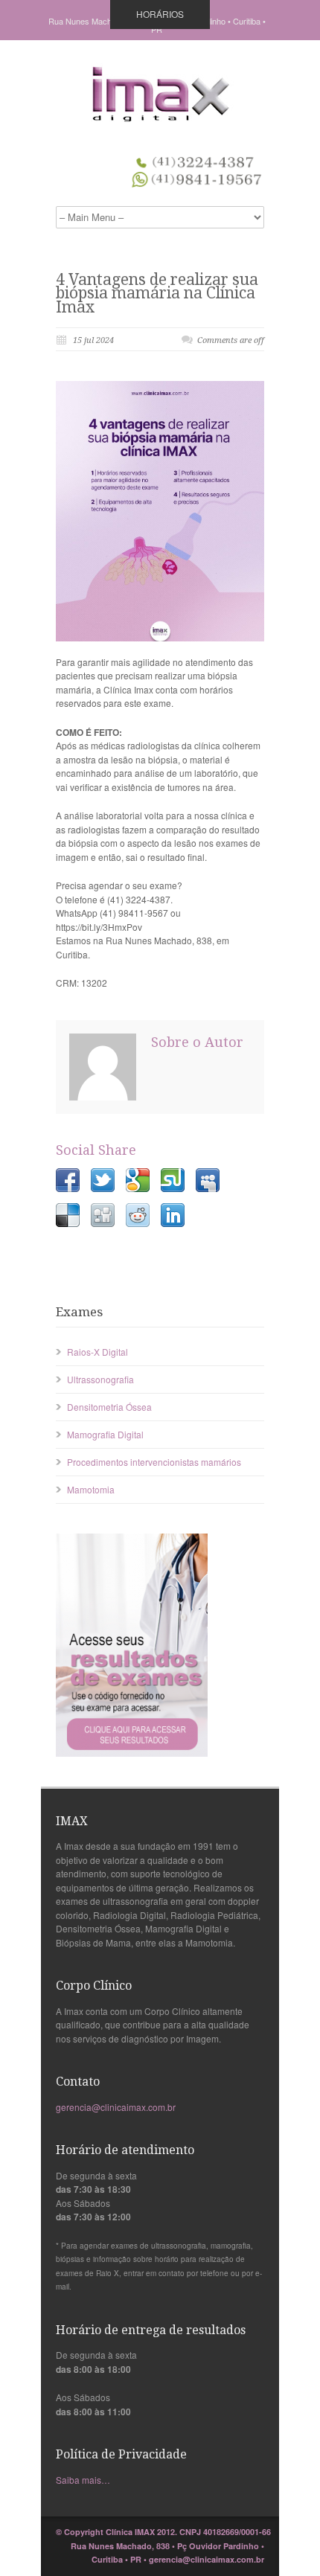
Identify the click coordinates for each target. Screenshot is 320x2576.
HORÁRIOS (160, 14)
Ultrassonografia (100, 1379)
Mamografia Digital (105, 1434)
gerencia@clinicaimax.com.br (116, 2107)
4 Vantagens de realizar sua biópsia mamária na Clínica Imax (157, 293)
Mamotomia (91, 1489)
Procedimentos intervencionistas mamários (154, 1462)
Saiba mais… (83, 2480)
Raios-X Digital (97, 1352)
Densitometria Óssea (109, 1407)
